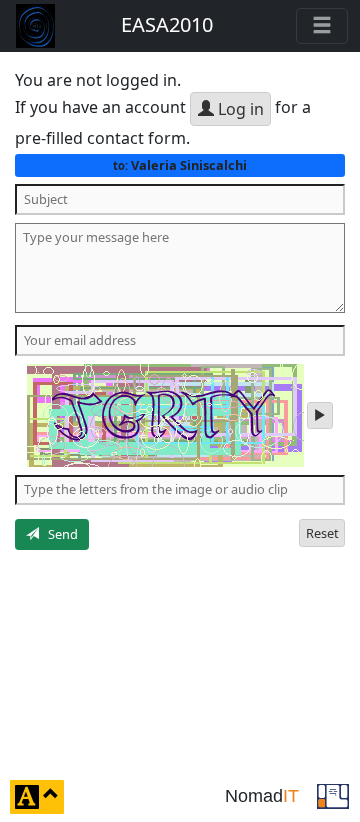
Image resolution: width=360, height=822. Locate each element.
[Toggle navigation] (322, 26)
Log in (239, 109)
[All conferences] (333, 795)
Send (58, 534)
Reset (322, 533)
